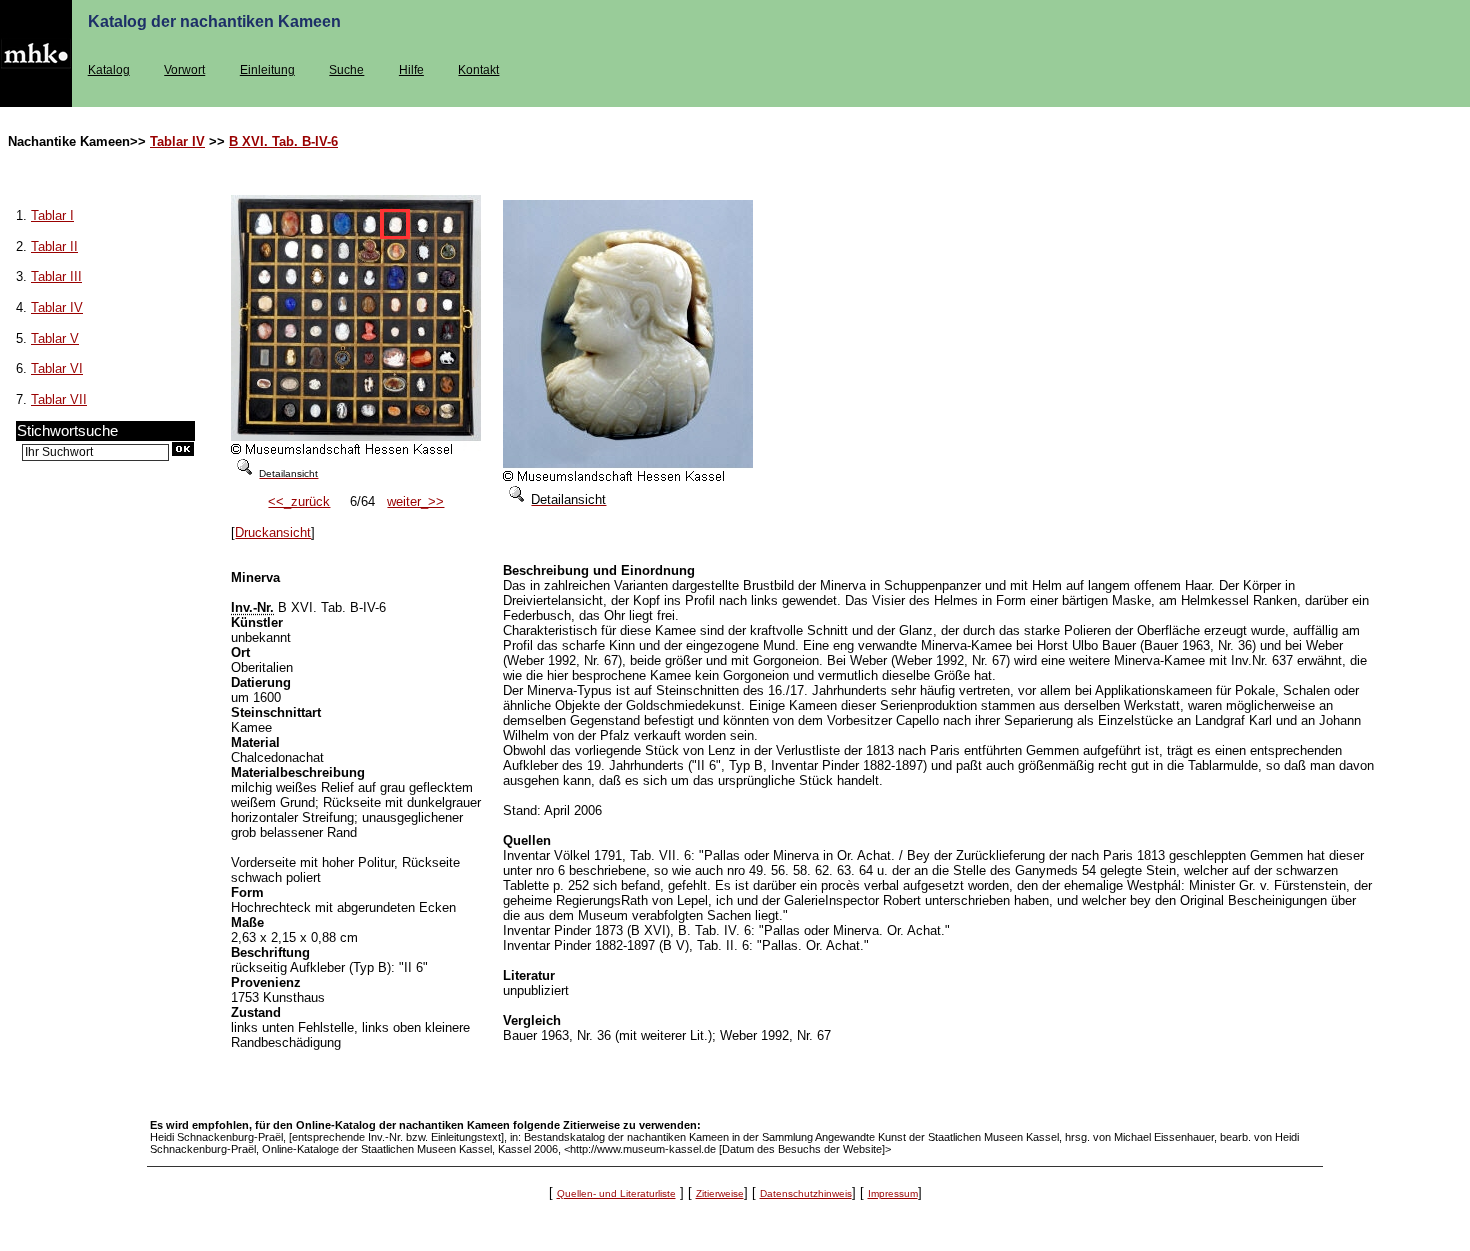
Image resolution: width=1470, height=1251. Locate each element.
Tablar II (54, 246)
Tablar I (52, 215)
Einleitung (267, 70)
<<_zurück (299, 501)
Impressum (893, 1193)
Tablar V (55, 338)
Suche (346, 70)
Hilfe (411, 70)
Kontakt (478, 70)
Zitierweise (720, 1193)
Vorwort (184, 70)
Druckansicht (273, 532)
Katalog (109, 70)
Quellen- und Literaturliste (616, 1193)
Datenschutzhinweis (806, 1193)
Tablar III (56, 276)
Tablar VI (57, 368)
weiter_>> (415, 501)
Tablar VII (59, 399)
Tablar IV (177, 141)
